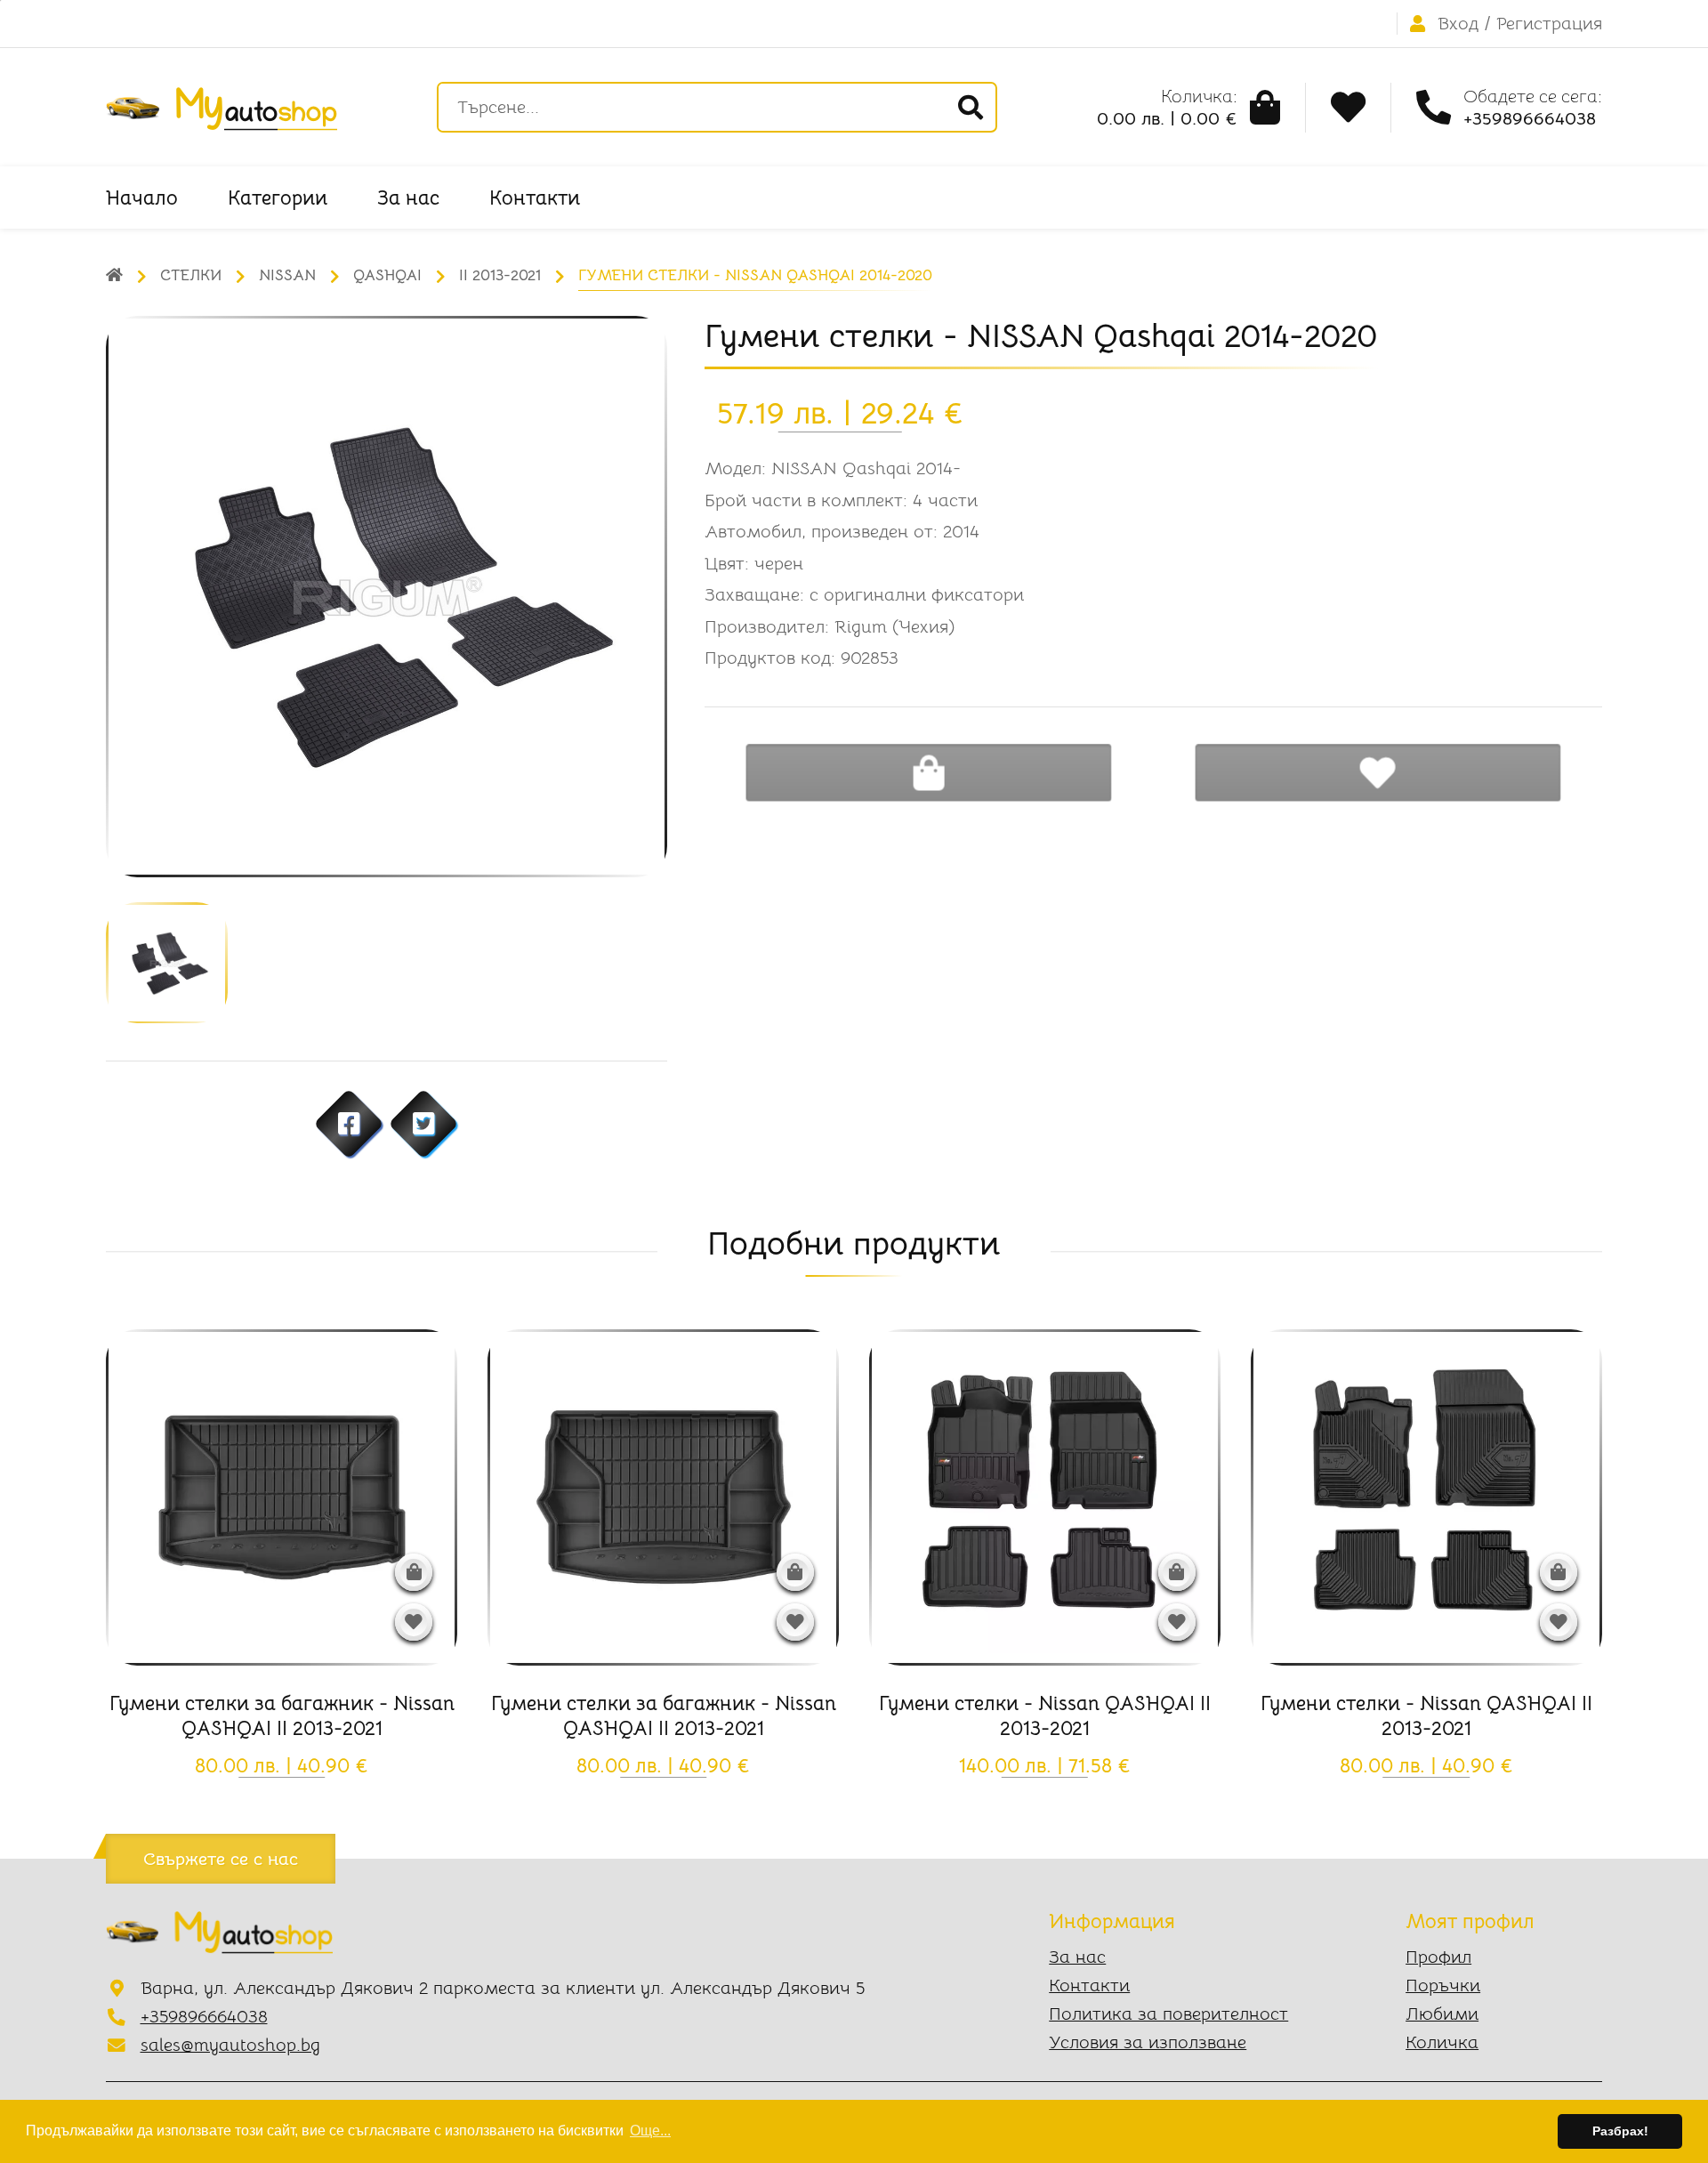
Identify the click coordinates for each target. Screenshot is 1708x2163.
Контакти (535, 198)
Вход (1458, 24)
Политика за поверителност (1168, 2014)
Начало (142, 198)
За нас (408, 198)
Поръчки (1443, 1985)
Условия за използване (1148, 2042)
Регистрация (1549, 24)
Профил (1438, 1957)
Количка (1442, 2042)
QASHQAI (387, 275)
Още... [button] (650, 2131)
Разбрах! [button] (1620, 2131)
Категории (278, 198)
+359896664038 (204, 2017)
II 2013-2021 (500, 275)
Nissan (287, 275)
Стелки (191, 275)
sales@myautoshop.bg (230, 2045)
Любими (1442, 2014)
